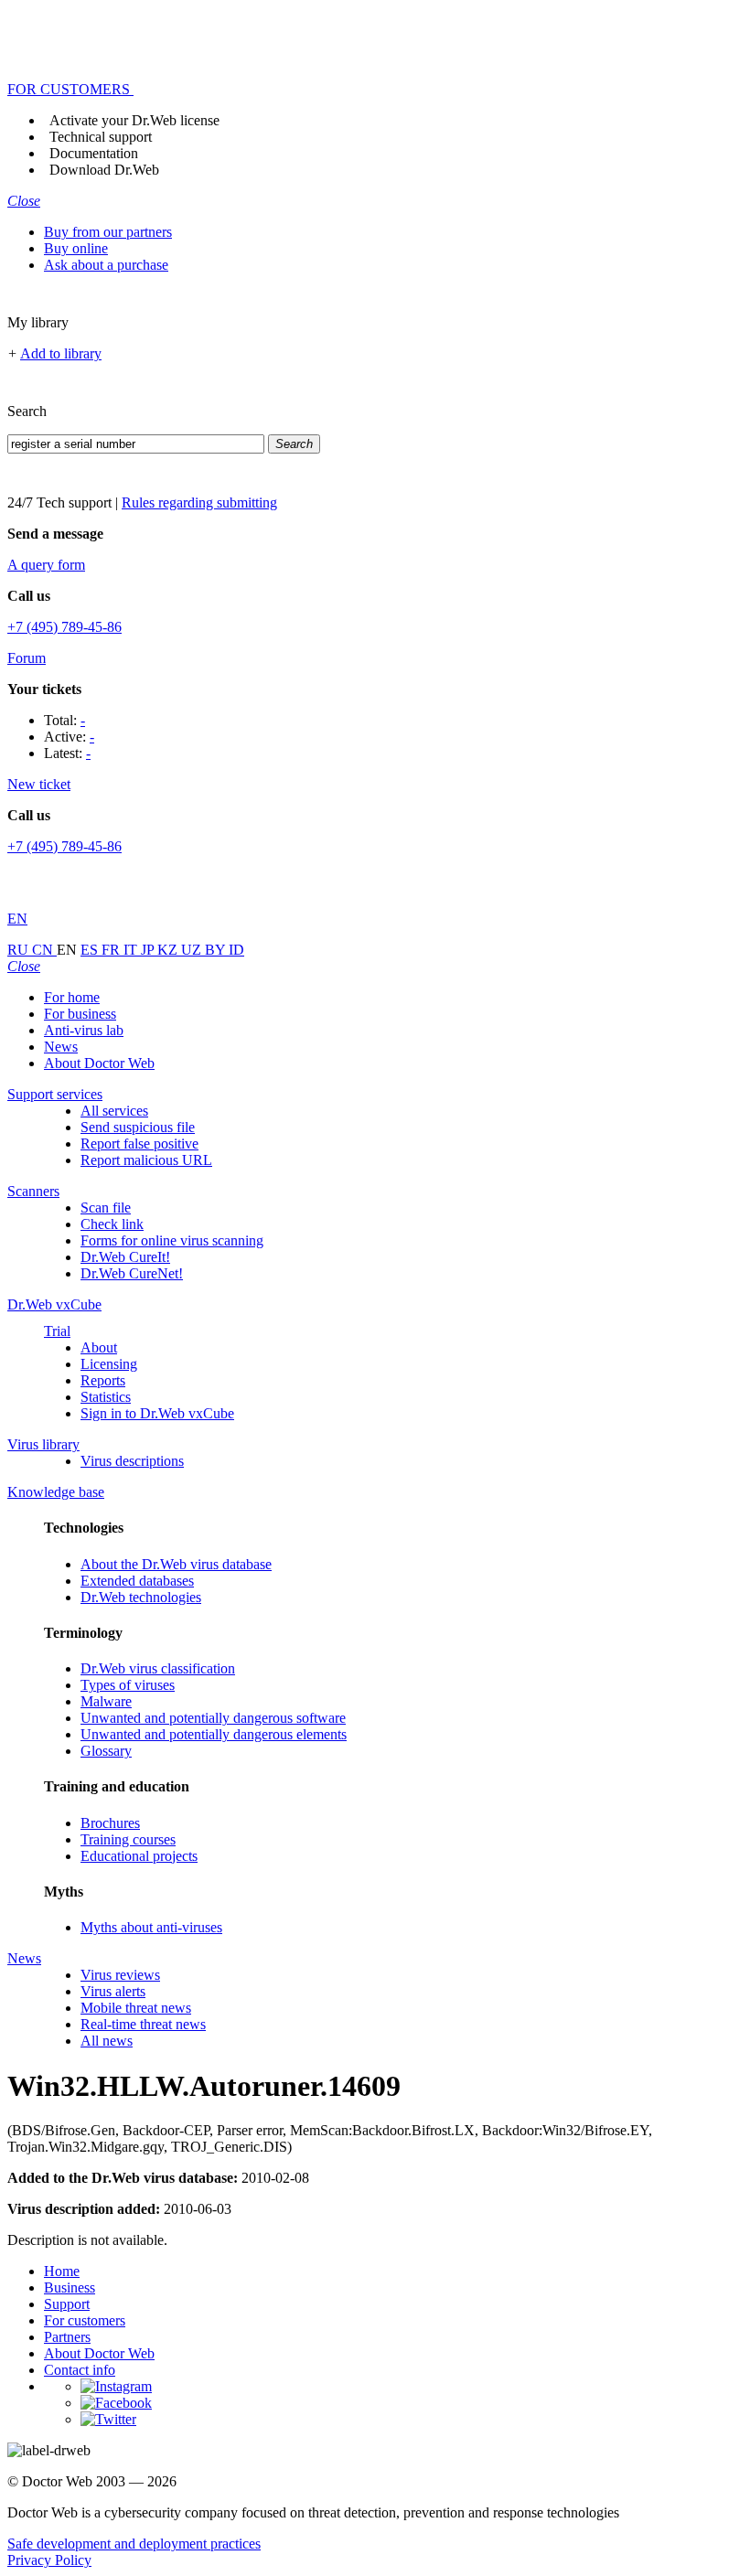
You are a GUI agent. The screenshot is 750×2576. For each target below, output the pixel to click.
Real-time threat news (143, 2024)
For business (80, 1014)
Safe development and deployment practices (134, 2544)
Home (62, 2271)
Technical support (101, 137)
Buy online (76, 248)
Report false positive (139, 1144)
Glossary (106, 1751)
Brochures (110, 1823)
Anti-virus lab (84, 1030)
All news (107, 2041)
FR (112, 950)
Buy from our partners (108, 232)
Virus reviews (120, 1975)
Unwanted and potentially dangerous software (213, 1718)
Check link (112, 1224)
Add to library (61, 353)
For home (72, 997)
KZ (169, 950)
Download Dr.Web (104, 170)
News (61, 1047)
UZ (193, 950)
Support (67, 2304)
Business (70, 2287)
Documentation (94, 153)
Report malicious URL (146, 1160)
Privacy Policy (49, 2560)
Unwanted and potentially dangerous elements (214, 1734)
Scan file (106, 1208)
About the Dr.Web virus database (176, 1564)
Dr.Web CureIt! (125, 1257)
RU (20, 950)
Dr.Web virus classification (158, 1668)
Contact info (80, 2370)
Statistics (106, 1397)
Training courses (128, 1839)
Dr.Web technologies (141, 1597)
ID (236, 950)
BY (217, 950)
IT (132, 950)
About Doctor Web (99, 1063)
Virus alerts (113, 1991)
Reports (103, 1380)
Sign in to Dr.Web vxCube (157, 1413)
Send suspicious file (138, 1127)
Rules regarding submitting (199, 502)
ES (91, 950)
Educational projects (139, 1856)
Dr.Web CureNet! (132, 1273)
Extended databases (137, 1581)
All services (114, 1111)
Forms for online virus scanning (172, 1240)
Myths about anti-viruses (151, 1927)
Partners (67, 2337)
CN (44, 950)
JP (149, 950)
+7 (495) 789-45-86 (64, 627)
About (99, 1347)
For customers (85, 2320)
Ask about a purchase (106, 265)
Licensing (109, 1364)
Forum (27, 658)
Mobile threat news (136, 2008)
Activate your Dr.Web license (134, 120)
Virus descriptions (132, 1461)
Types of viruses (128, 1685)
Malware (106, 1701)
